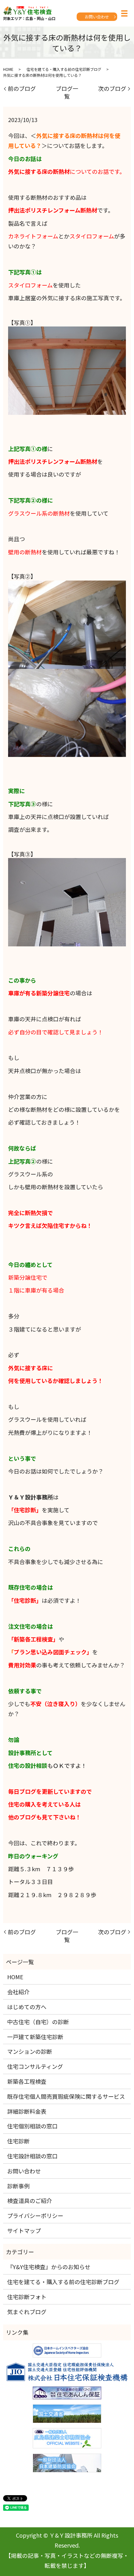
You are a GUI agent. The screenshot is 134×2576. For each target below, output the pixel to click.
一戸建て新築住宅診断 (35, 2037)
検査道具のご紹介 (30, 2201)
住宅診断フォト (27, 2297)
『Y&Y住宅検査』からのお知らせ (49, 2267)
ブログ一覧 (67, 92)
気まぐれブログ (27, 2312)
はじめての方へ (27, 2007)
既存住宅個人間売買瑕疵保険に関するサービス (66, 2096)
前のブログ (22, 88)
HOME (8, 69)
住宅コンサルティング (35, 2066)
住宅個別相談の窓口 (32, 2126)
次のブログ (112, 88)
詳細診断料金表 (27, 2111)
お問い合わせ (97, 17)
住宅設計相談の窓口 (32, 2156)
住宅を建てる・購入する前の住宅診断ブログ (64, 69)
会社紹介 (18, 1992)
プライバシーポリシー (35, 2215)
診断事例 (18, 2186)
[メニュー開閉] (124, 13)
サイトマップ (24, 2230)
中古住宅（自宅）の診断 (38, 2022)
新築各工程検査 (27, 2081)
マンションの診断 (30, 2051)
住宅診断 (18, 2141)
